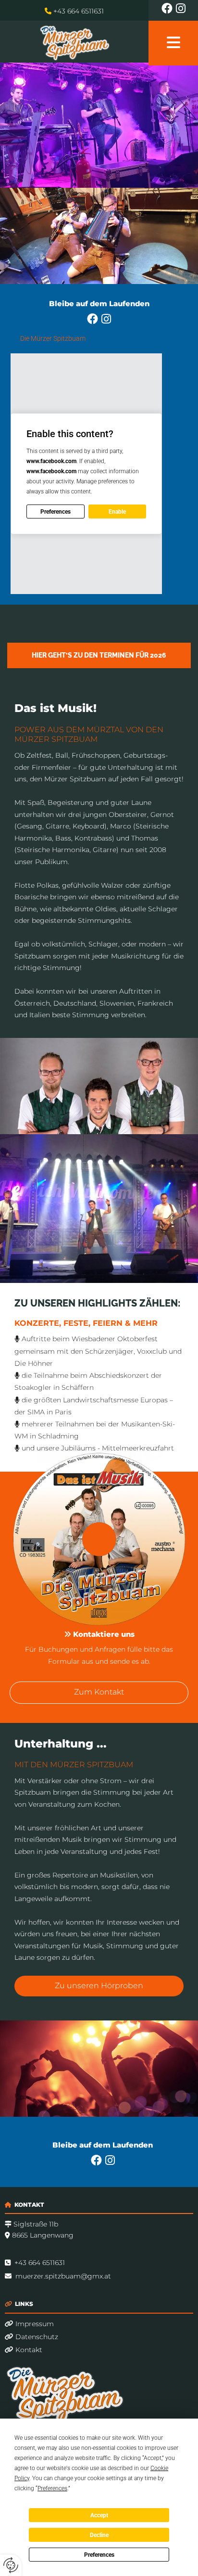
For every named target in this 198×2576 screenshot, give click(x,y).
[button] (99, 655)
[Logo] (74, 42)
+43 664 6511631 (79, 11)
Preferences (99, 2555)
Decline (99, 2535)
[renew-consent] (11, 2565)
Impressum (29, 2324)
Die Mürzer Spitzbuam (53, 338)
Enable (117, 512)
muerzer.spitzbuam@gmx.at (63, 2276)
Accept (99, 2515)
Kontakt (24, 2350)
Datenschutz (31, 2337)
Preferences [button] (52, 2488)
